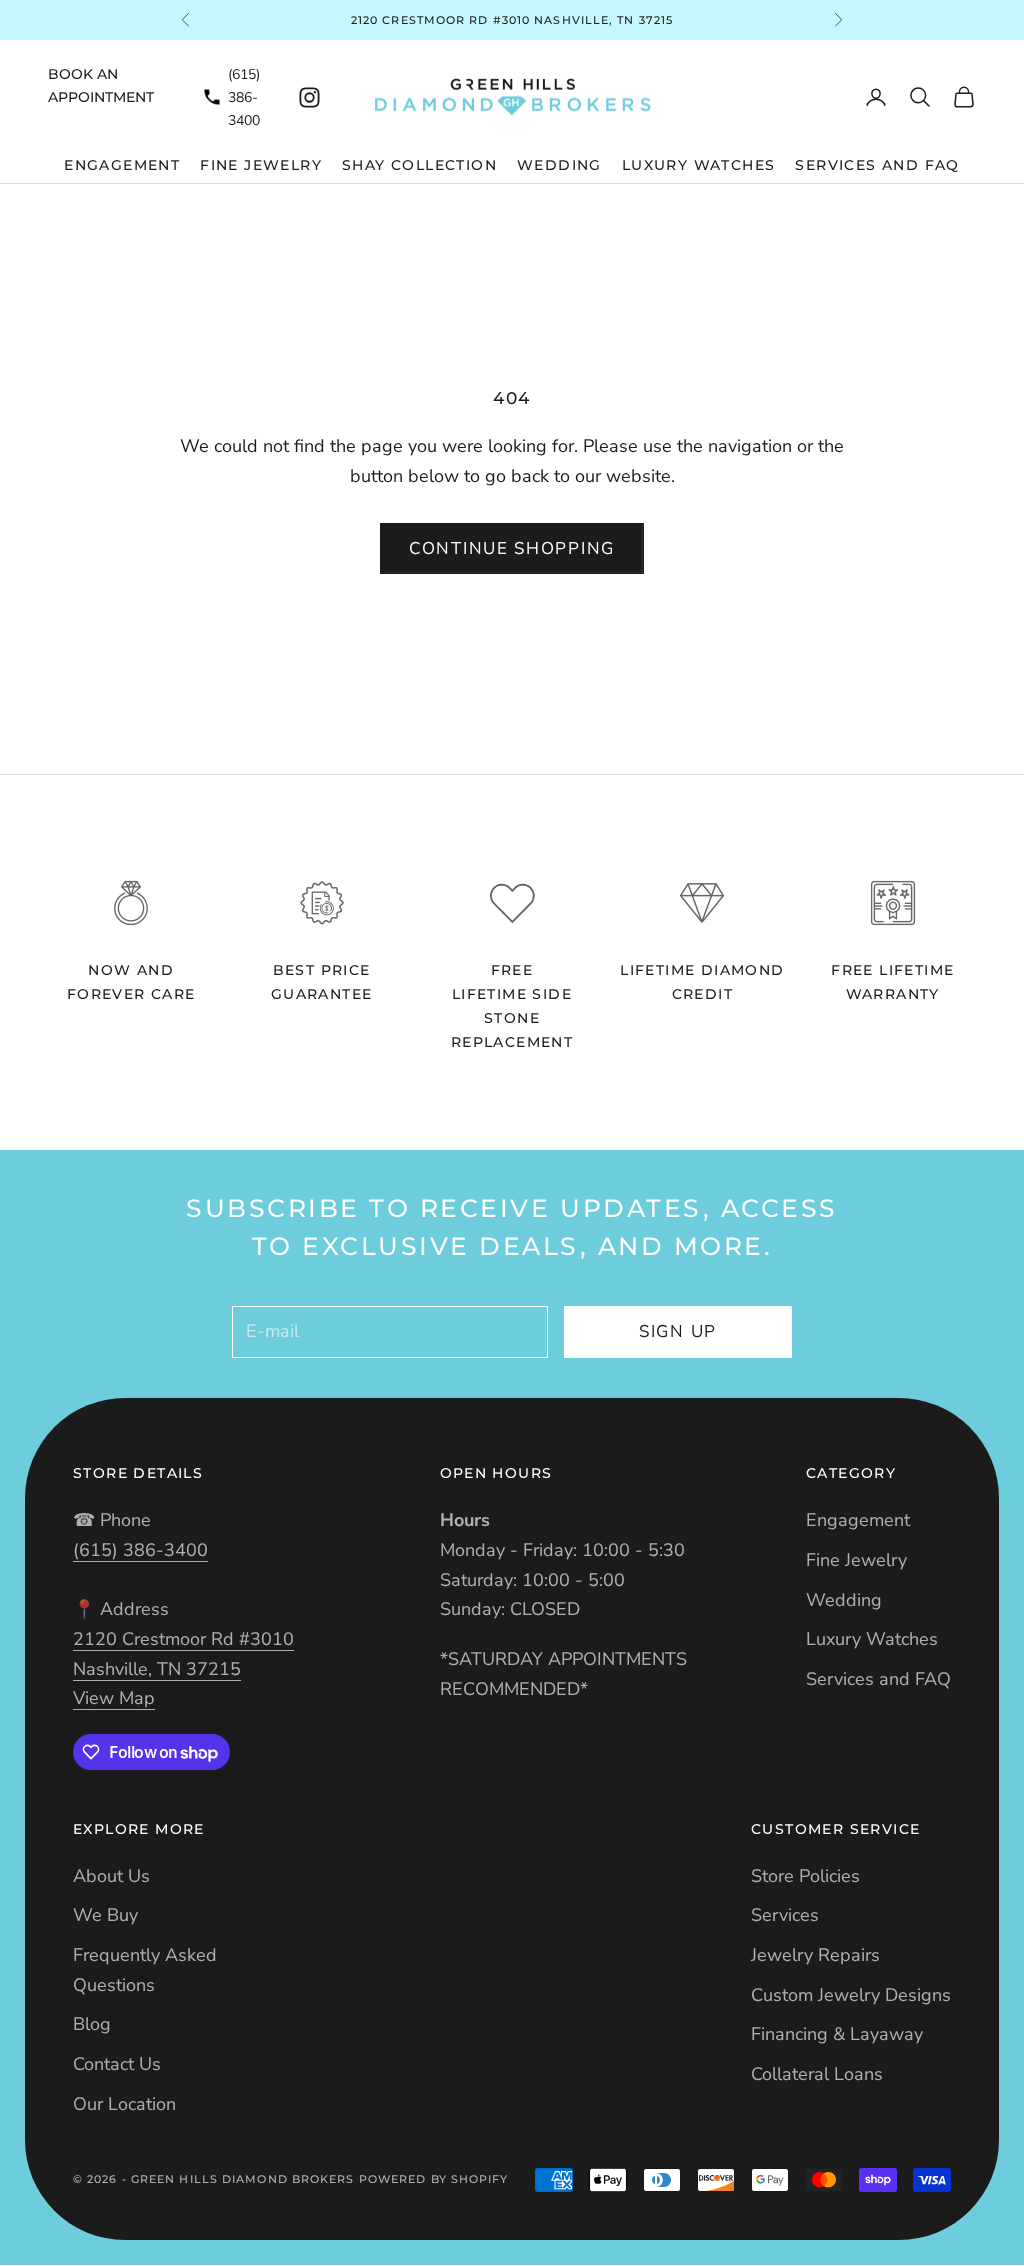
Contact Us (117, 2064)
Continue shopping (512, 548)
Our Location (124, 2104)
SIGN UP (678, 1331)
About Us (111, 1876)
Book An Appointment (101, 85)
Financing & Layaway (837, 2034)
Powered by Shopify (434, 2179)
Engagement (122, 165)
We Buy (105, 1915)
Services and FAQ (877, 165)
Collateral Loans (817, 2074)
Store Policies (805, 1876)
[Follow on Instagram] (309, 97)
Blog (92, 2024)
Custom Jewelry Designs (851, 1995)
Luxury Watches (699, 165)
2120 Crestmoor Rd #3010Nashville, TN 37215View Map (183, 1668)
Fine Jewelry (261, 165)
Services (785, 1915)
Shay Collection (419, 165)
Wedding (559, 165)
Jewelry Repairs (815, 1955)
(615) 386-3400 (244, 97)
